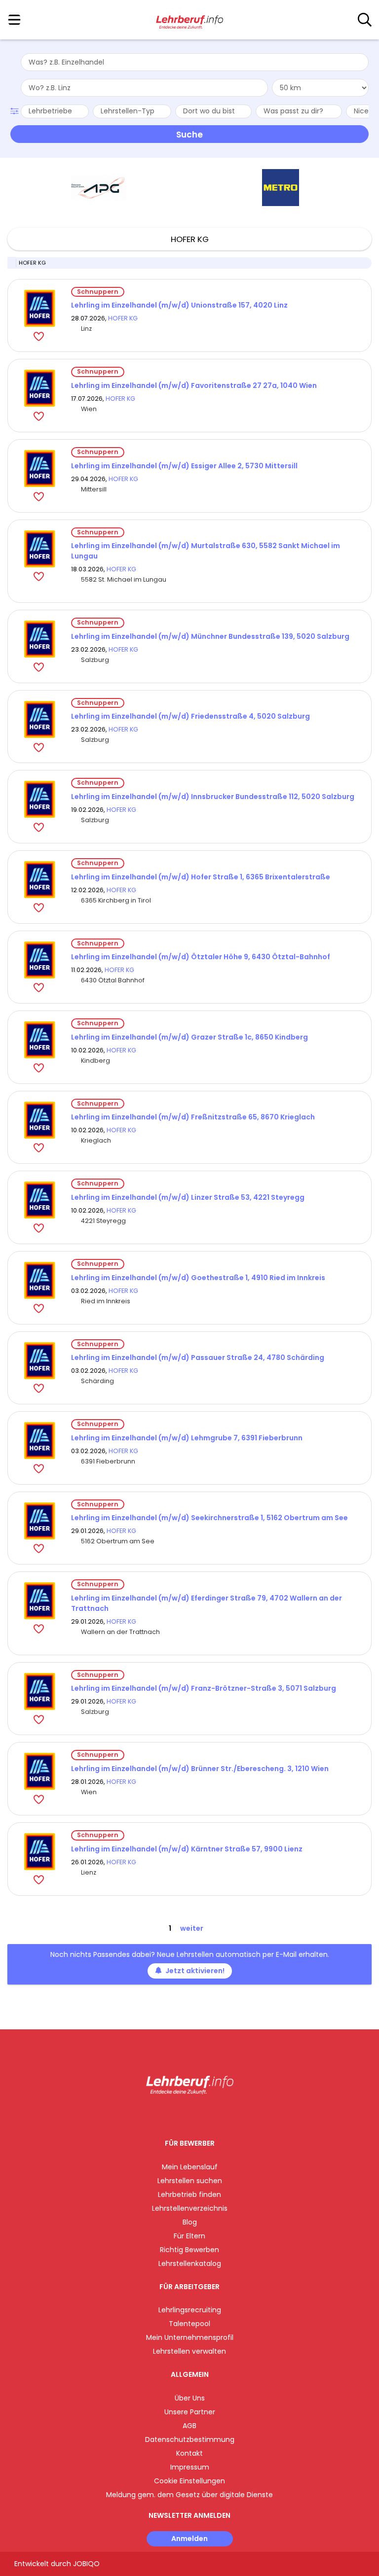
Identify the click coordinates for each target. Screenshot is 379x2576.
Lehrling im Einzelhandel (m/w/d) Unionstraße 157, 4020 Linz (179, 305)
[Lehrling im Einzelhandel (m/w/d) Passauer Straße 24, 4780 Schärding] (39, 1361)
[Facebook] (167, 2115)
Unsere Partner (190, 2412)
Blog (190, 2222)
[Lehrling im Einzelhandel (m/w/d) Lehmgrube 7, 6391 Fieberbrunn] (39, 1441)
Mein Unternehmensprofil (190, 2337)
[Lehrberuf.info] (189, 20)
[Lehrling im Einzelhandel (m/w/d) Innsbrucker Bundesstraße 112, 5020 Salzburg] (39, 799)
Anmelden (189, 2539)
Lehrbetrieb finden (189, 2194)
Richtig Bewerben (189, 2250)
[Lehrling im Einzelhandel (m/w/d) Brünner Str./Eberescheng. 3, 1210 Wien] (39, 1771)
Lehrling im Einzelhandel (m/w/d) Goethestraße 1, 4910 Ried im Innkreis (198, 1278)
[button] (16, 110)
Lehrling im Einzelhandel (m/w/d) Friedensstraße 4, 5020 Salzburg (190, 716)
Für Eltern (189, 2236)
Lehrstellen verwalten (189, 2351)
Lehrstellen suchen (190, 2181)
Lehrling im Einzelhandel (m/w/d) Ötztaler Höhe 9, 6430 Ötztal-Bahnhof (201, 957)
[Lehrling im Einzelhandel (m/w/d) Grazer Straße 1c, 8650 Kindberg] (39, 1040)
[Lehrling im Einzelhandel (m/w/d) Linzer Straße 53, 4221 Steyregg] (39, 1200)
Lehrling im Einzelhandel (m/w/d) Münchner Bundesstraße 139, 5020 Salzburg (210, 636)
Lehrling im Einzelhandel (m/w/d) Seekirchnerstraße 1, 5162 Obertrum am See (209, 1518)
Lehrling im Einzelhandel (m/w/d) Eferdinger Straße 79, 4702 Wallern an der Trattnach (207, 1603)
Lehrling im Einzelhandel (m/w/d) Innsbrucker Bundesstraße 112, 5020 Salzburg (213, 797)
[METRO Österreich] (281, 188)
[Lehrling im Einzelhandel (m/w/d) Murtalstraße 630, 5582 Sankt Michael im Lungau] (39, 549)
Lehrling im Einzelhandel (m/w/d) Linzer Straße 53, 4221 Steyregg (188, 1197)
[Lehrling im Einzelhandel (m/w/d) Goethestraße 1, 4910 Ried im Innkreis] (39, 1280)
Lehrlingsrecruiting (190, 2310)
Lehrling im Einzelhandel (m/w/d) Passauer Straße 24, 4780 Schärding (198, 1358)
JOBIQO (86, 2564)
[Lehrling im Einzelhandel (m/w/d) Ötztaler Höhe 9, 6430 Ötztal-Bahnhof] (39, 960)
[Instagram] (183, 2115)
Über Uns (190, 2398)
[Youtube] (200, 2115)
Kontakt (189, 2453)
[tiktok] (214, 2115)
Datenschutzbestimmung (190, 2439)
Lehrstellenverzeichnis (190, 2208)
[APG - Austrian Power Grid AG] (99, 188)
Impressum (190, 2467)
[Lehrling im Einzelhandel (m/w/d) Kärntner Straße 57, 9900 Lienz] (39, 1852)
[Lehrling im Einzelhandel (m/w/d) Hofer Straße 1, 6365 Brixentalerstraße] (39, 880)
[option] (98, 188)
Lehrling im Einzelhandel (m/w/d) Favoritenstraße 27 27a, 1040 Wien (194, 385)
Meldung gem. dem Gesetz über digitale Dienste (189, 2495)
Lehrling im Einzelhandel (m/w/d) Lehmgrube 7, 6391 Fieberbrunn (187, 1438)
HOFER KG (123, 318)
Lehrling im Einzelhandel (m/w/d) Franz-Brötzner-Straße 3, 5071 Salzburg (204, 1688)
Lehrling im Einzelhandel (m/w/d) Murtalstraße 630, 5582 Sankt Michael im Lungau (206, 551)
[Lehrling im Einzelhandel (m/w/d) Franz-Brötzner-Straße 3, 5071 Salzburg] (39, 1691)
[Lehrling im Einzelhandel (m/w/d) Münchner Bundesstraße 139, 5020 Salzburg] (39, 639)
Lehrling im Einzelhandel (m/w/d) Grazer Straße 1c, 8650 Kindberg (189, 1037)
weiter (192, 1928)
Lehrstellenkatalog (190, 2263)
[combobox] (195, 62)
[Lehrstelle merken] (40, 336)
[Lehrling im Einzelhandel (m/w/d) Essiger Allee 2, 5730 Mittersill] (39, 469)
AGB (189, 2426)
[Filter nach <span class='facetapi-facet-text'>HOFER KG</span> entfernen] (12, 263)
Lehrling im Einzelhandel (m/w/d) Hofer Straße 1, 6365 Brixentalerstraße (201, 877)
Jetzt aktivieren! (195, 1971)
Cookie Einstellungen (189, 2481)
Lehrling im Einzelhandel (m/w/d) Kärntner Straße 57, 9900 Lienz (187, 1849)
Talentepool (189, 2324)
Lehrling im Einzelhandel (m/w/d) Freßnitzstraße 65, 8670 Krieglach (193, 1117)
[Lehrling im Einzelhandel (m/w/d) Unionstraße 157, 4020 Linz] (39, 308)
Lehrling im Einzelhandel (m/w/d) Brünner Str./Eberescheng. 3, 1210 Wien (200, 1769)
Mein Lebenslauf (190, 2167)
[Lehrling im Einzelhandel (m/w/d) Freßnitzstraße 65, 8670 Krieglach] (39, 1120)
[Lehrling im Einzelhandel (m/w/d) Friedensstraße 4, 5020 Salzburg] (39, 719)
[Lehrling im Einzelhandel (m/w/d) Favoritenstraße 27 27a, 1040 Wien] (39, 388)
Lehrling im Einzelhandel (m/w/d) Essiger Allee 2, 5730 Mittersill (184, 466)
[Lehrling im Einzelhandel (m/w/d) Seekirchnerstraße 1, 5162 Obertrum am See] (39, 1521)
